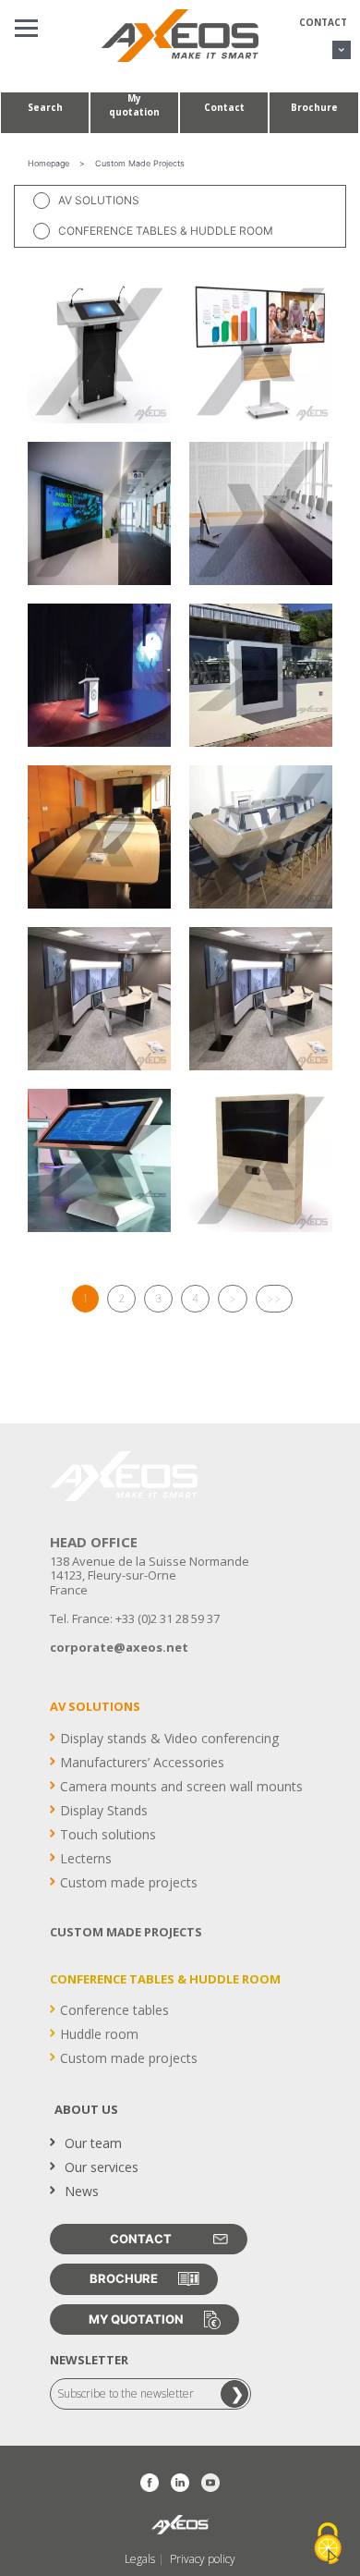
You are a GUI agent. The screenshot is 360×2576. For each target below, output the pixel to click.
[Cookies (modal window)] (328, 2545)
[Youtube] (210, 2483)
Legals (140, 2559)
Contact (323, 22)
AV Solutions (99, 200)
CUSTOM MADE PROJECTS (126, 1932)
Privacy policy (203, 2559)
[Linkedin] (180, 2483)
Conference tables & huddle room (166, 231)
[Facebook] (150, 2483)
